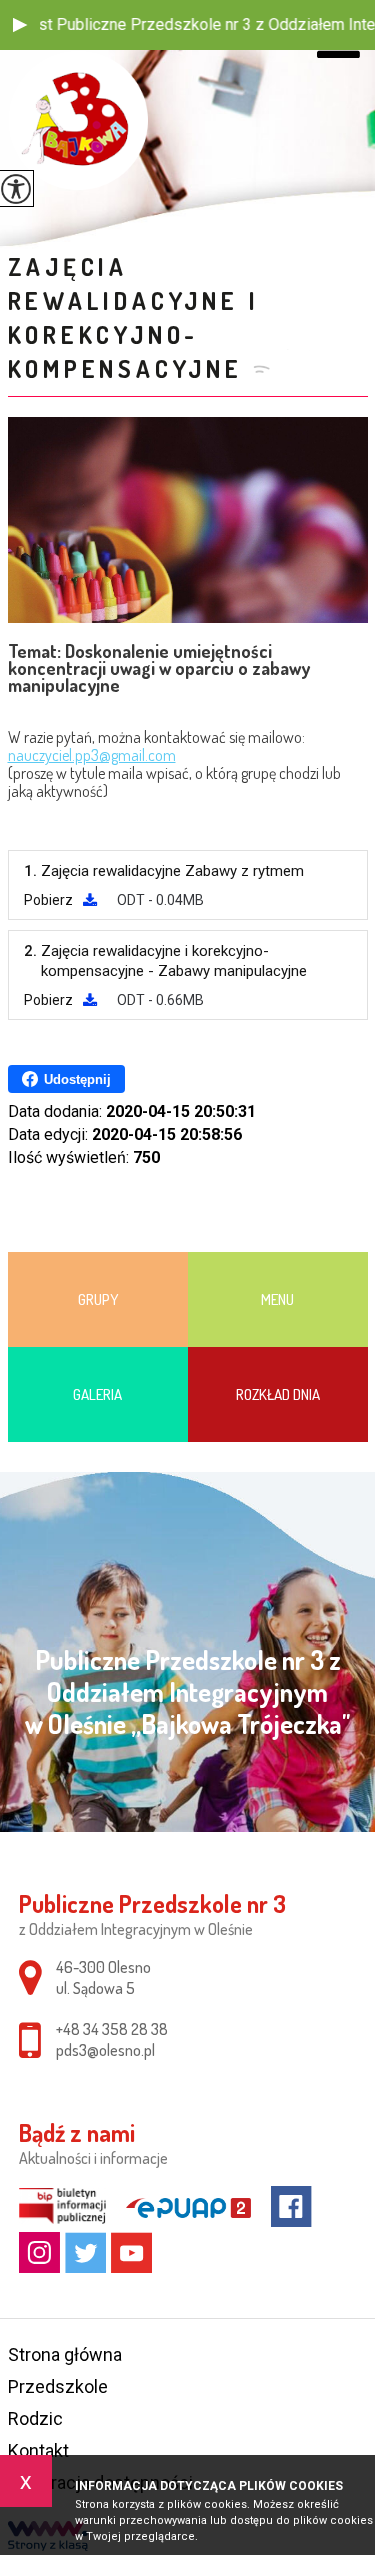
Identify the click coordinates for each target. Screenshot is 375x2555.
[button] (20, 25)
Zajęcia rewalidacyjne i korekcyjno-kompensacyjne (134, 317)
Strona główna (65, 2354)
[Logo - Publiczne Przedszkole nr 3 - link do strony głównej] (78, 120)
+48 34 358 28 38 (112, 2029)
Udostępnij (77, 1079)
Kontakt (38, 2450)
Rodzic (35, 2418)
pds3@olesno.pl (105, 2050)
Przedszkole (58, 2386)
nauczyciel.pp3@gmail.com (92, 755)
